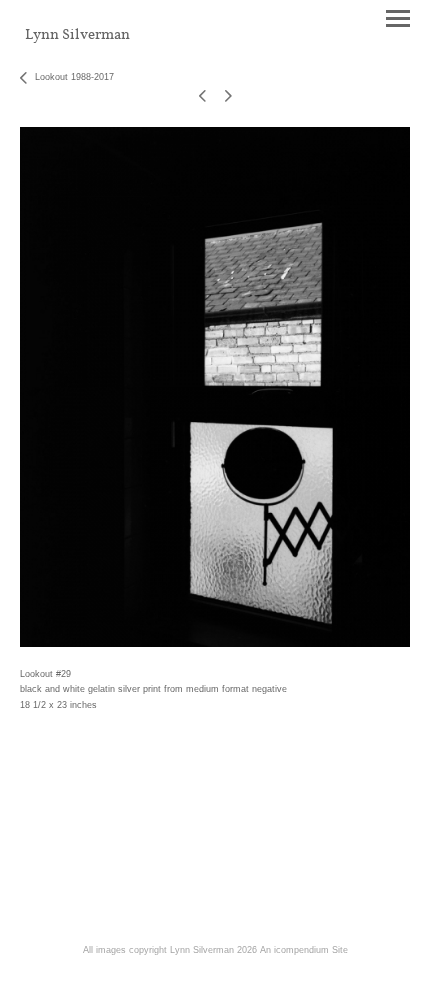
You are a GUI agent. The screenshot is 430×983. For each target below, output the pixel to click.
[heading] (77, 35)
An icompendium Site (304, 950)
